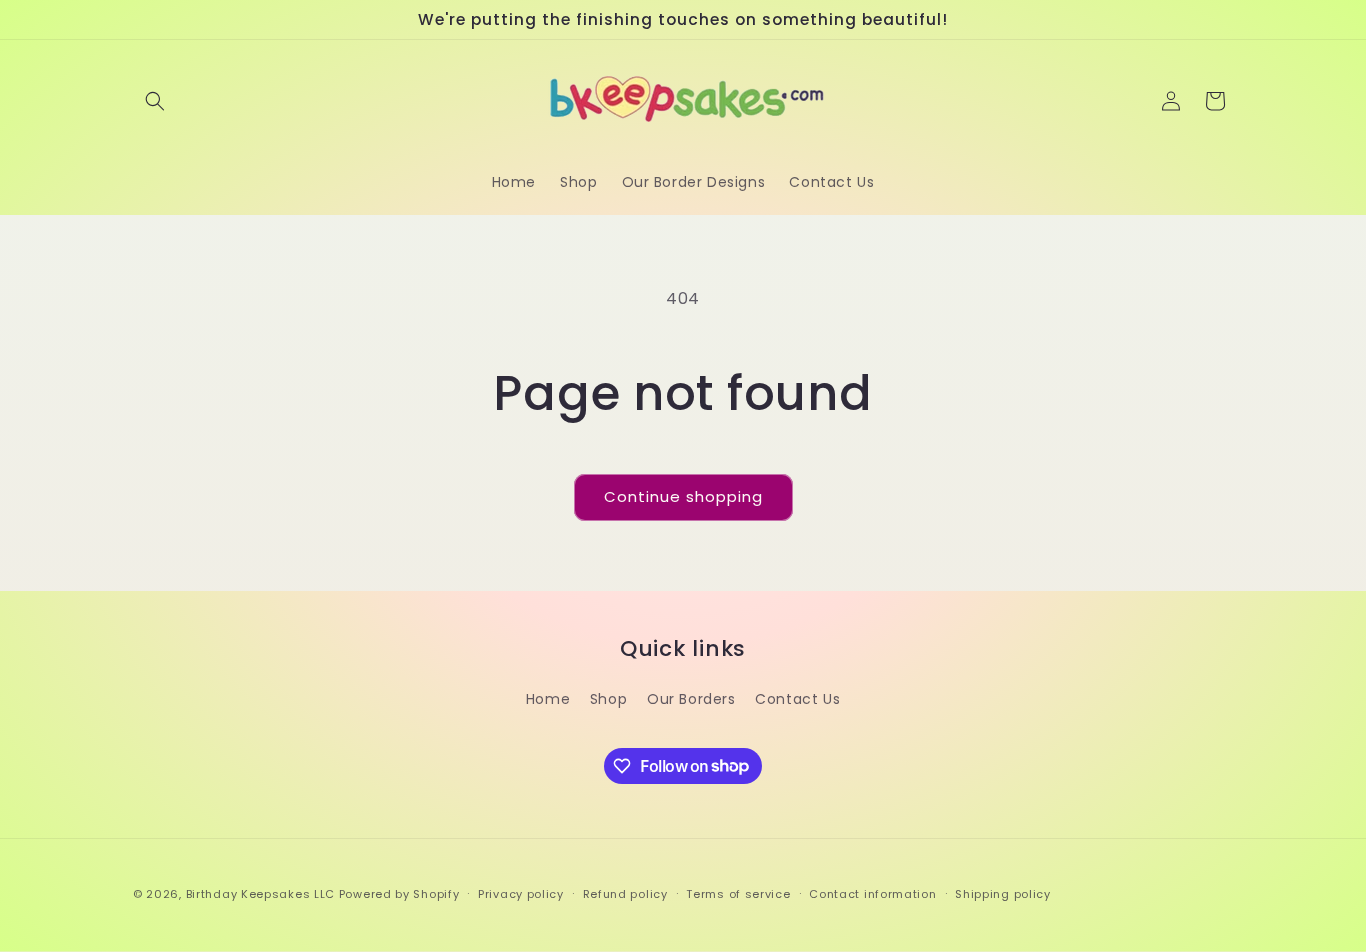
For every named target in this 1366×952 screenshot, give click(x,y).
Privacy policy (521, 893)
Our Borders (691, 699)
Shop (608, 699)
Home (548, 699)
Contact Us (797, 699)
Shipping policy (1003, 893)
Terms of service (738, 893)
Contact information (872, 893)
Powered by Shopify (399, 894)
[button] (155, 101)
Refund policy (625, 893)
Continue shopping (683, 496)
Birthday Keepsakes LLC (260, 894)
